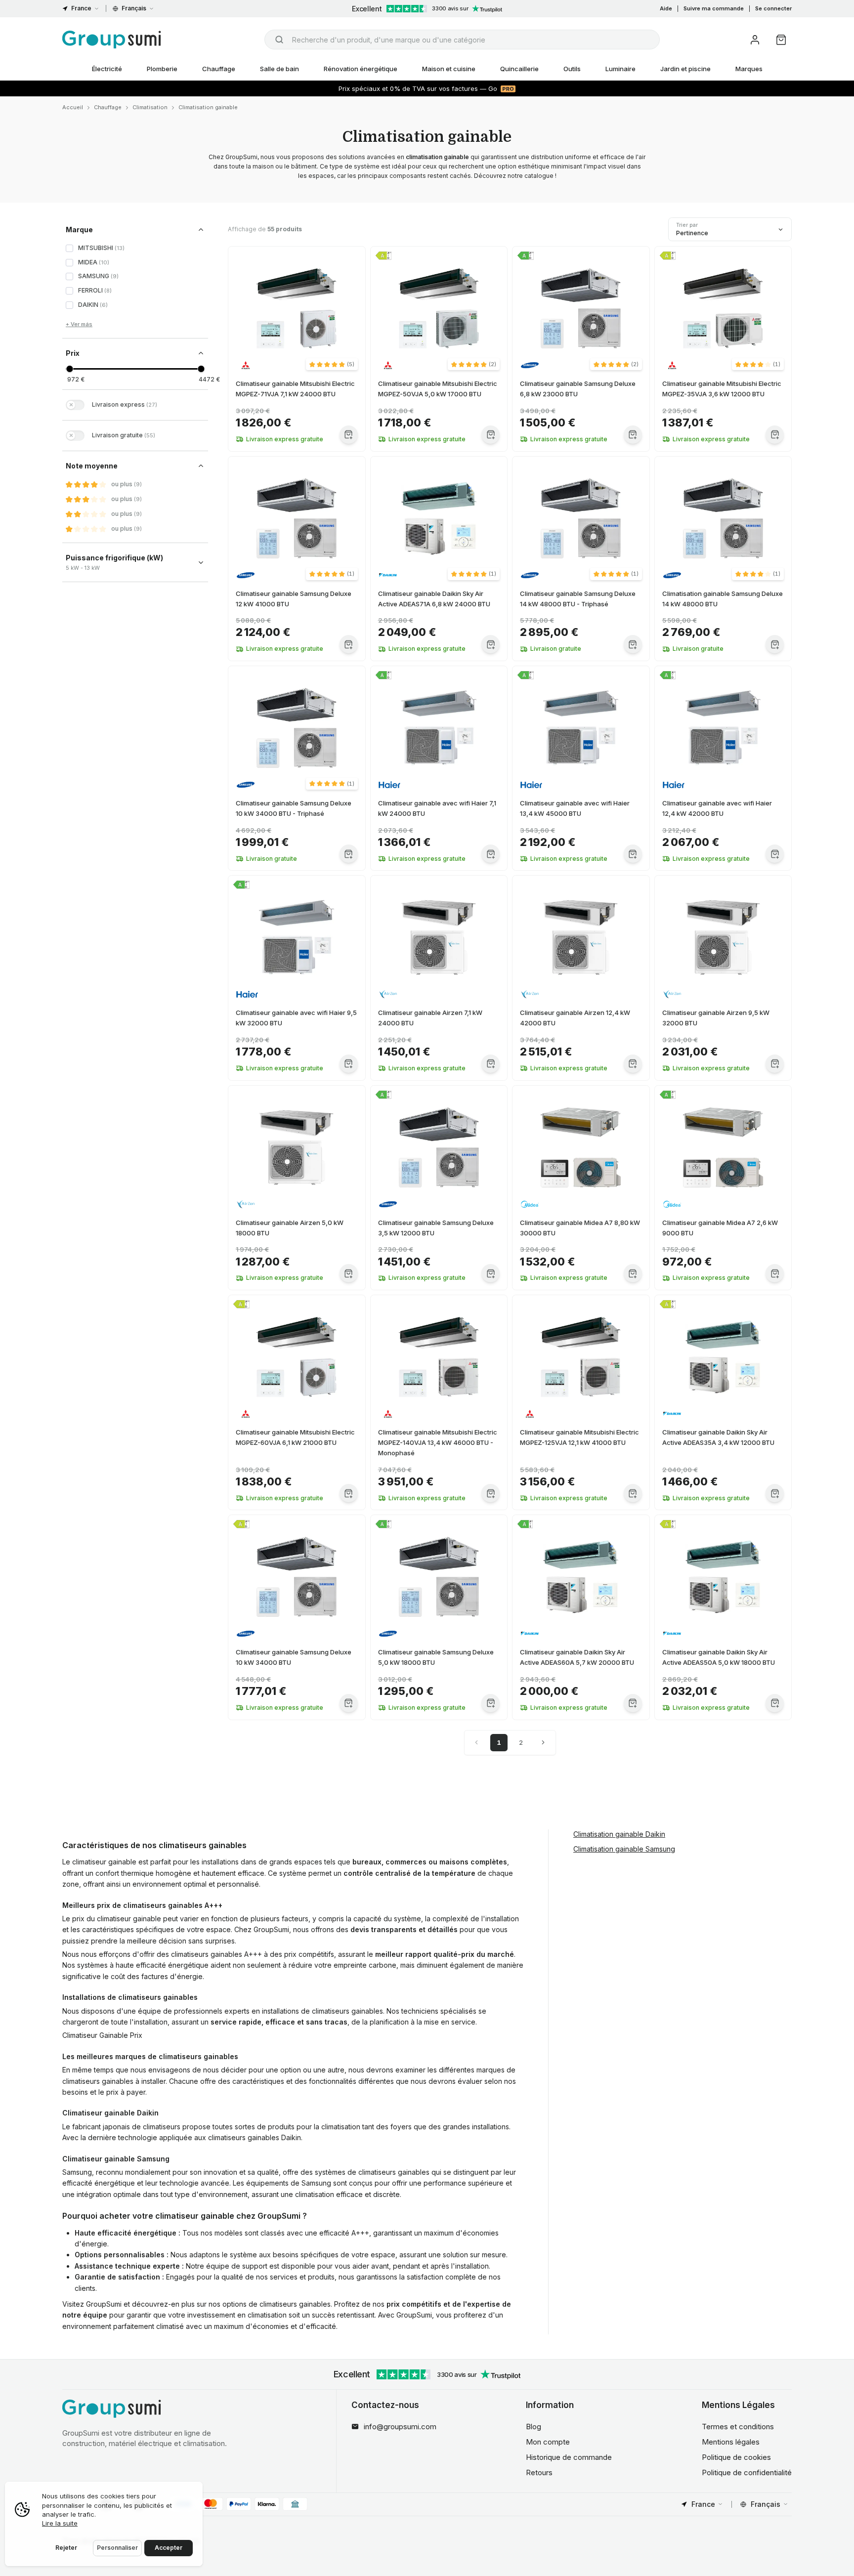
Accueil (73, 107)
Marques (749, 69)
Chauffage (219, 69)
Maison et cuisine (449, 69)
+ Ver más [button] (79, 324)
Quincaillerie (519, 69)
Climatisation (150, 107)
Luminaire (620, 69)
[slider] (69, 369)
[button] (332, 364)
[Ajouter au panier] (349, 435)
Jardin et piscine (685, 69)
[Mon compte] (755, 40)
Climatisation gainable (208, 107)
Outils (572, 69)
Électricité (107, 69)
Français (134, 8)
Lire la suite (60, 2523)
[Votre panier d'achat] (781, 40)
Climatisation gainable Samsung (624, 1848)
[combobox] (462, 40)
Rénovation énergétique (361, 69)
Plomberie (162, 69)
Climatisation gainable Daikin (619, 1834)
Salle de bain (279, 69)
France (81, 8)
